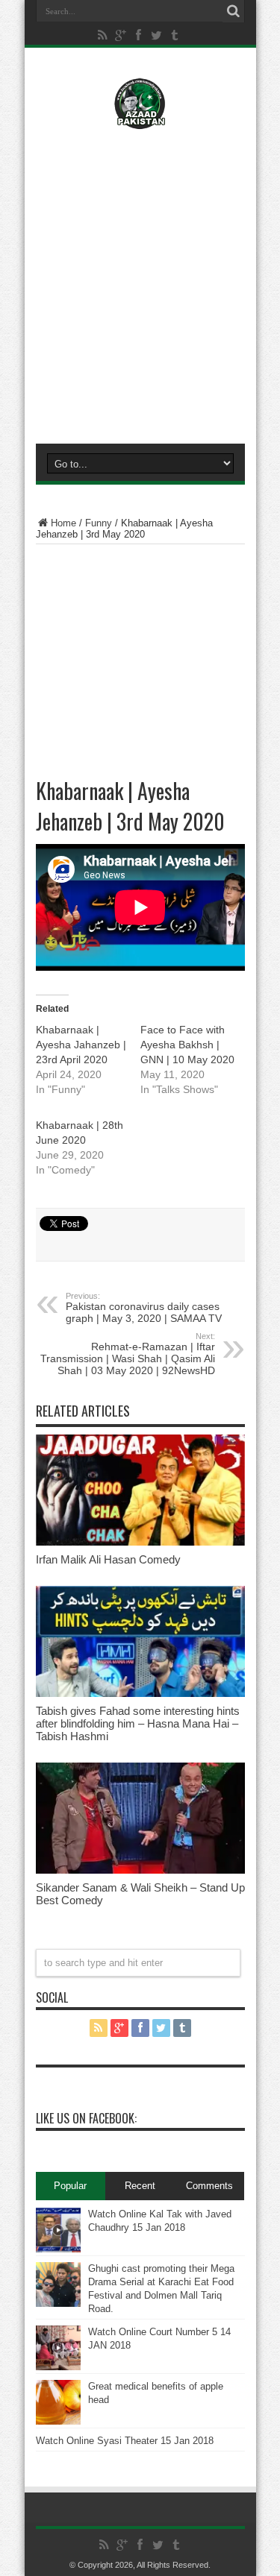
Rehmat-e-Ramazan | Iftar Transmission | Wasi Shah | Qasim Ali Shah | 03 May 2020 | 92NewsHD (128, 1354)
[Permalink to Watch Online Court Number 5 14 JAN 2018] (58, 2367)
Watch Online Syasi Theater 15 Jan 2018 (125, 2441)
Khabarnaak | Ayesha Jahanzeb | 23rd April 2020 (81, 1045)
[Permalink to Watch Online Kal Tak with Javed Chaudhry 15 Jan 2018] (58, 2249)
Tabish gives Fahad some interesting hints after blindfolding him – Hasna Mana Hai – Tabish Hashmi (138, 1723)
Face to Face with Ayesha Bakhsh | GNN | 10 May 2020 (187, 1045)
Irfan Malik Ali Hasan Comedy (108, 1559)
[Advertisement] (140, 283)
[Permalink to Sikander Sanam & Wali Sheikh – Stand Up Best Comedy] (140, 1870)
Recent (140, 2186)
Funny (99, 523)
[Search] (234, 11)
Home (63, 523)
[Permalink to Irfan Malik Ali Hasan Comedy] (140, 1542)
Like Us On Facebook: (86, 2118)
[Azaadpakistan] (140, 119)
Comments (209, 2186)
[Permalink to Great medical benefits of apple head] (58, 2421)
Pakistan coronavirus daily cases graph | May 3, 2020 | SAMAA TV (144, 1308)
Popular (70, 2186)
